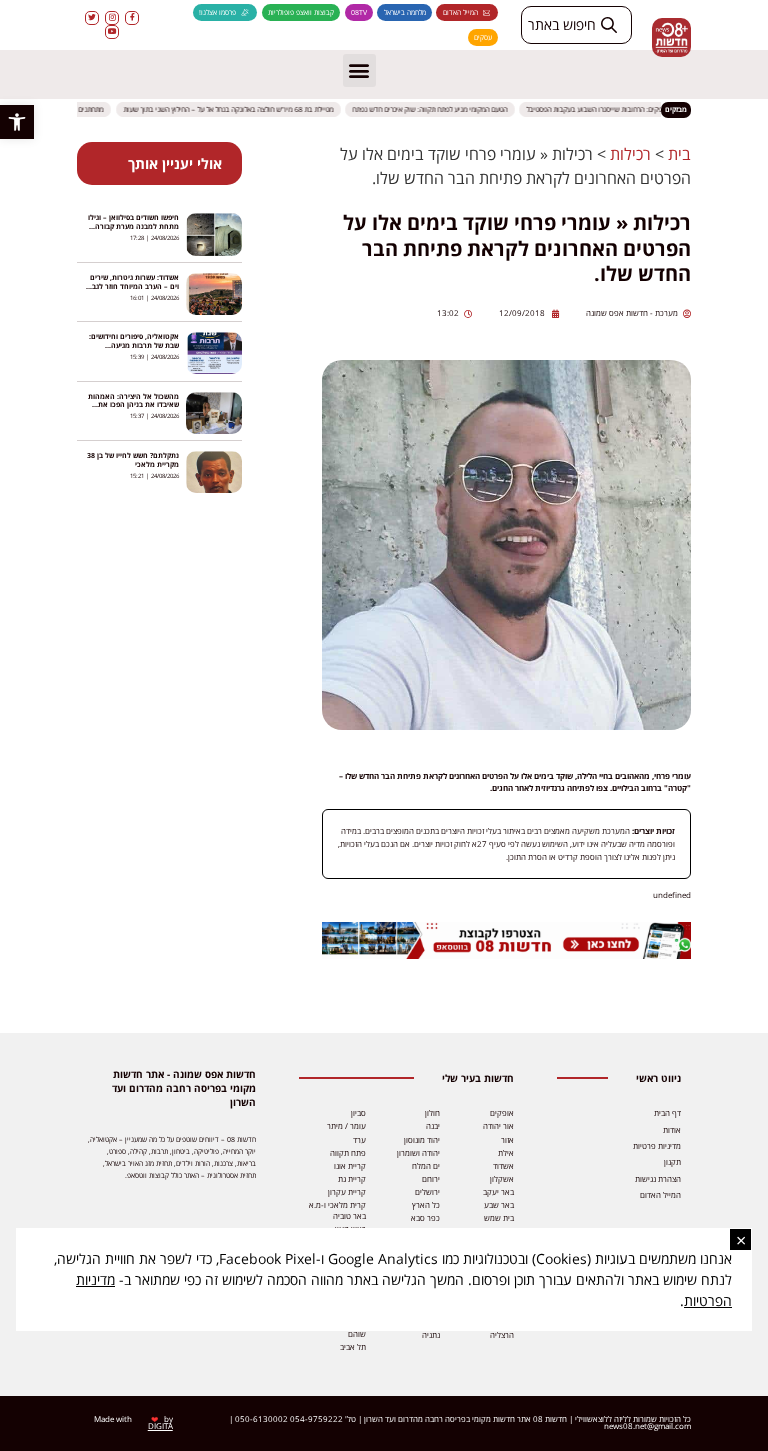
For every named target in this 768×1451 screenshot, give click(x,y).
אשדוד (503, 1166)
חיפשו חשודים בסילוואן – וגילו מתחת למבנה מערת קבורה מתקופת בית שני (133, 226)
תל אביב (353, 1347)
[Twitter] (92, 18)
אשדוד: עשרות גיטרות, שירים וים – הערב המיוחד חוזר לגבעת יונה (131, 286)
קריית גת (352, 1179)
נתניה (431, 1335)
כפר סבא (425, 1218)
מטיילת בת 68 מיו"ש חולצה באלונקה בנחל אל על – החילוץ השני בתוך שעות (237, 109)
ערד (359, 1140)
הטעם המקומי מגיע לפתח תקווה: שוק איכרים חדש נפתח (438, 109)
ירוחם (431, 1179)
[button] (17, 122)
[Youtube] (112, 32)
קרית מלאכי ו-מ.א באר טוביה (337, 1211)
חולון (432, 1113)
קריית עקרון (347, 1192)
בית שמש (499, 1218)
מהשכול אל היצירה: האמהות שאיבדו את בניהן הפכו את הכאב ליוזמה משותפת (133, 405)
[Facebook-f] (132, 18)
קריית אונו (350, 1166)
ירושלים (427, 1192)
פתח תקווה (348, 1153)
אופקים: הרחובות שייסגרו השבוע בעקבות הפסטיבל (606, 109)
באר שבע (499, 1205)
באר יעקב (498, 1192)
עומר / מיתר (346, 1126)
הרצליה (502, 1335)
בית (679, 154)
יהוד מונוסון (422, 1140)
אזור (507, 1140)
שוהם (357, 1334)
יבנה (433, 1126)
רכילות (630, 154)
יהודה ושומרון (418, 1153)
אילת (506, 1153)
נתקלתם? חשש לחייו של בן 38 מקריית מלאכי (133, 460)
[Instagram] (112, 18)
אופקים (502, 1113)
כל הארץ (426, 1205)
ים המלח (426, 1166)
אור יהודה (498, 1126)
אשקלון (502, 1179)
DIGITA (160, 1426)
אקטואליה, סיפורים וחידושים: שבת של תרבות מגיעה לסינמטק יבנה (134, 345)
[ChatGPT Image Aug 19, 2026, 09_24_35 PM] (507, 955)
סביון (358, 1113)
